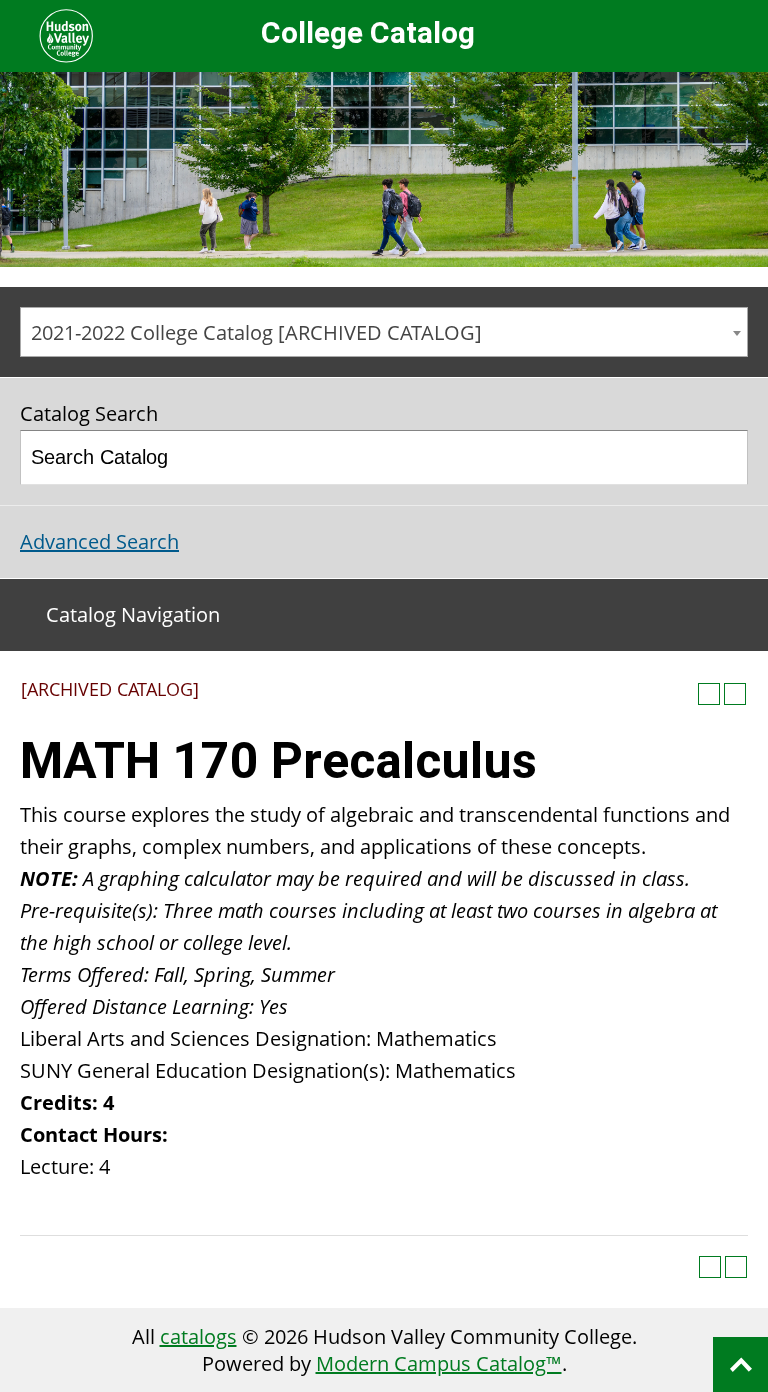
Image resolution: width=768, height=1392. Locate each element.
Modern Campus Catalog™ (439, 1363)
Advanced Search (99, 541)
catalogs (198, 1336)
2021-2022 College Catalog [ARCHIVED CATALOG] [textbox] (256, 332)
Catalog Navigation (133, 614)
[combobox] (384, 332)
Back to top (740, 1364)
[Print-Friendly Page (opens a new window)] (709, 694)
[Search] (722, 457)
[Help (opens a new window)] (735, 694)
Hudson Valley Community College (66, 36)
